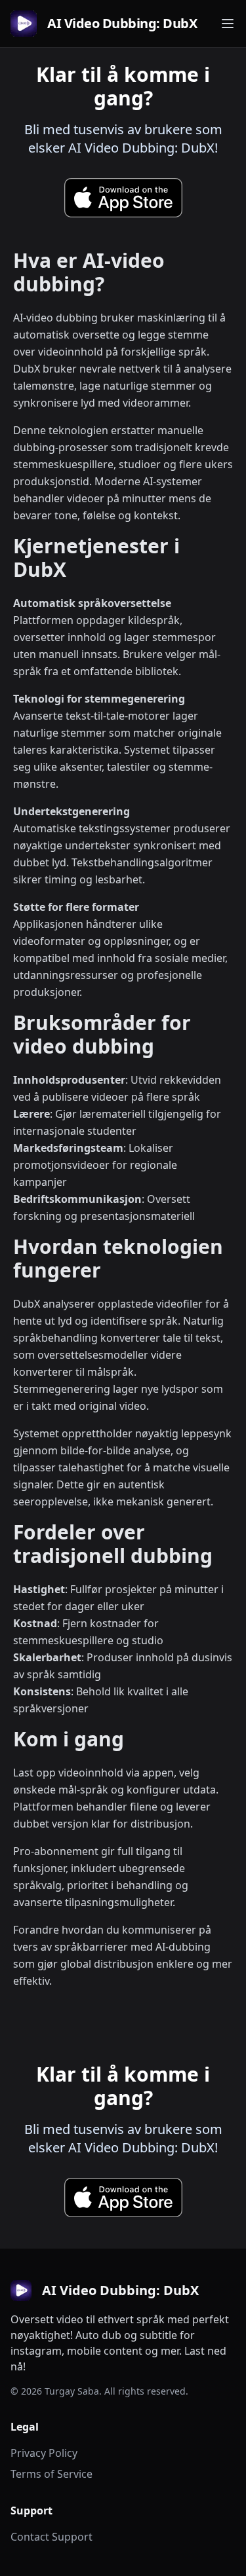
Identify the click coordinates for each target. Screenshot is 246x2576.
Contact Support (51, 2537)
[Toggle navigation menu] (228, 24)
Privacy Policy (44, 2453)
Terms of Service (51, 2474)
